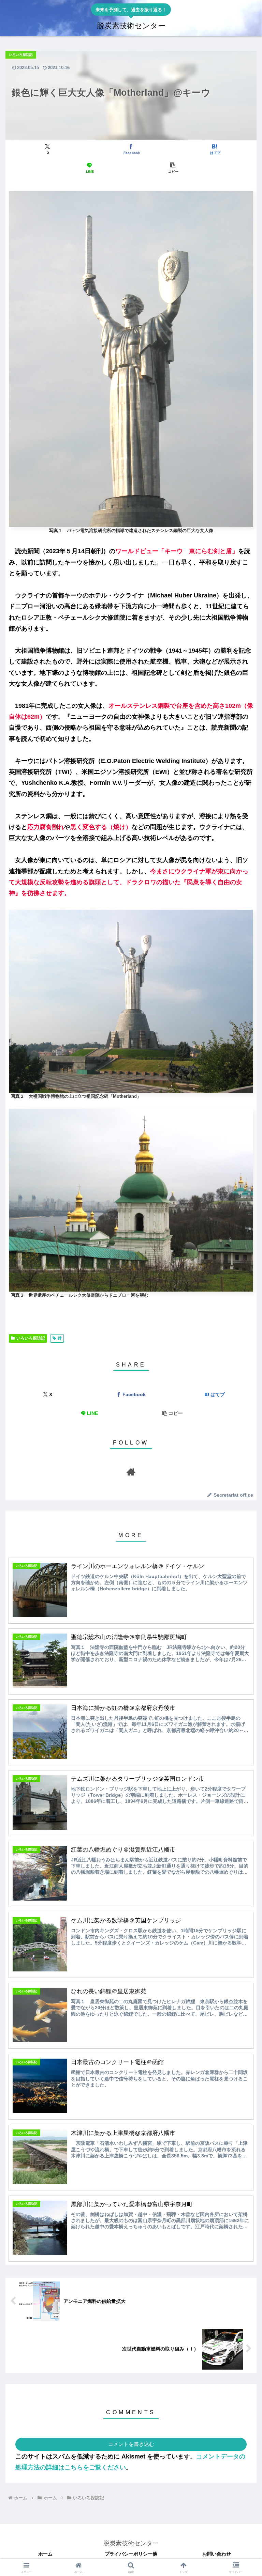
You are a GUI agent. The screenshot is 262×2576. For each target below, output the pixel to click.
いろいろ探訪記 (31, 1338)
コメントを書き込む (131, 2444)
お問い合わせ (217, 2554)
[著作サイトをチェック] (131, 1472)
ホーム (45, 2554)
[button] (173, 168)
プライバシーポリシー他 (131, 2554)
